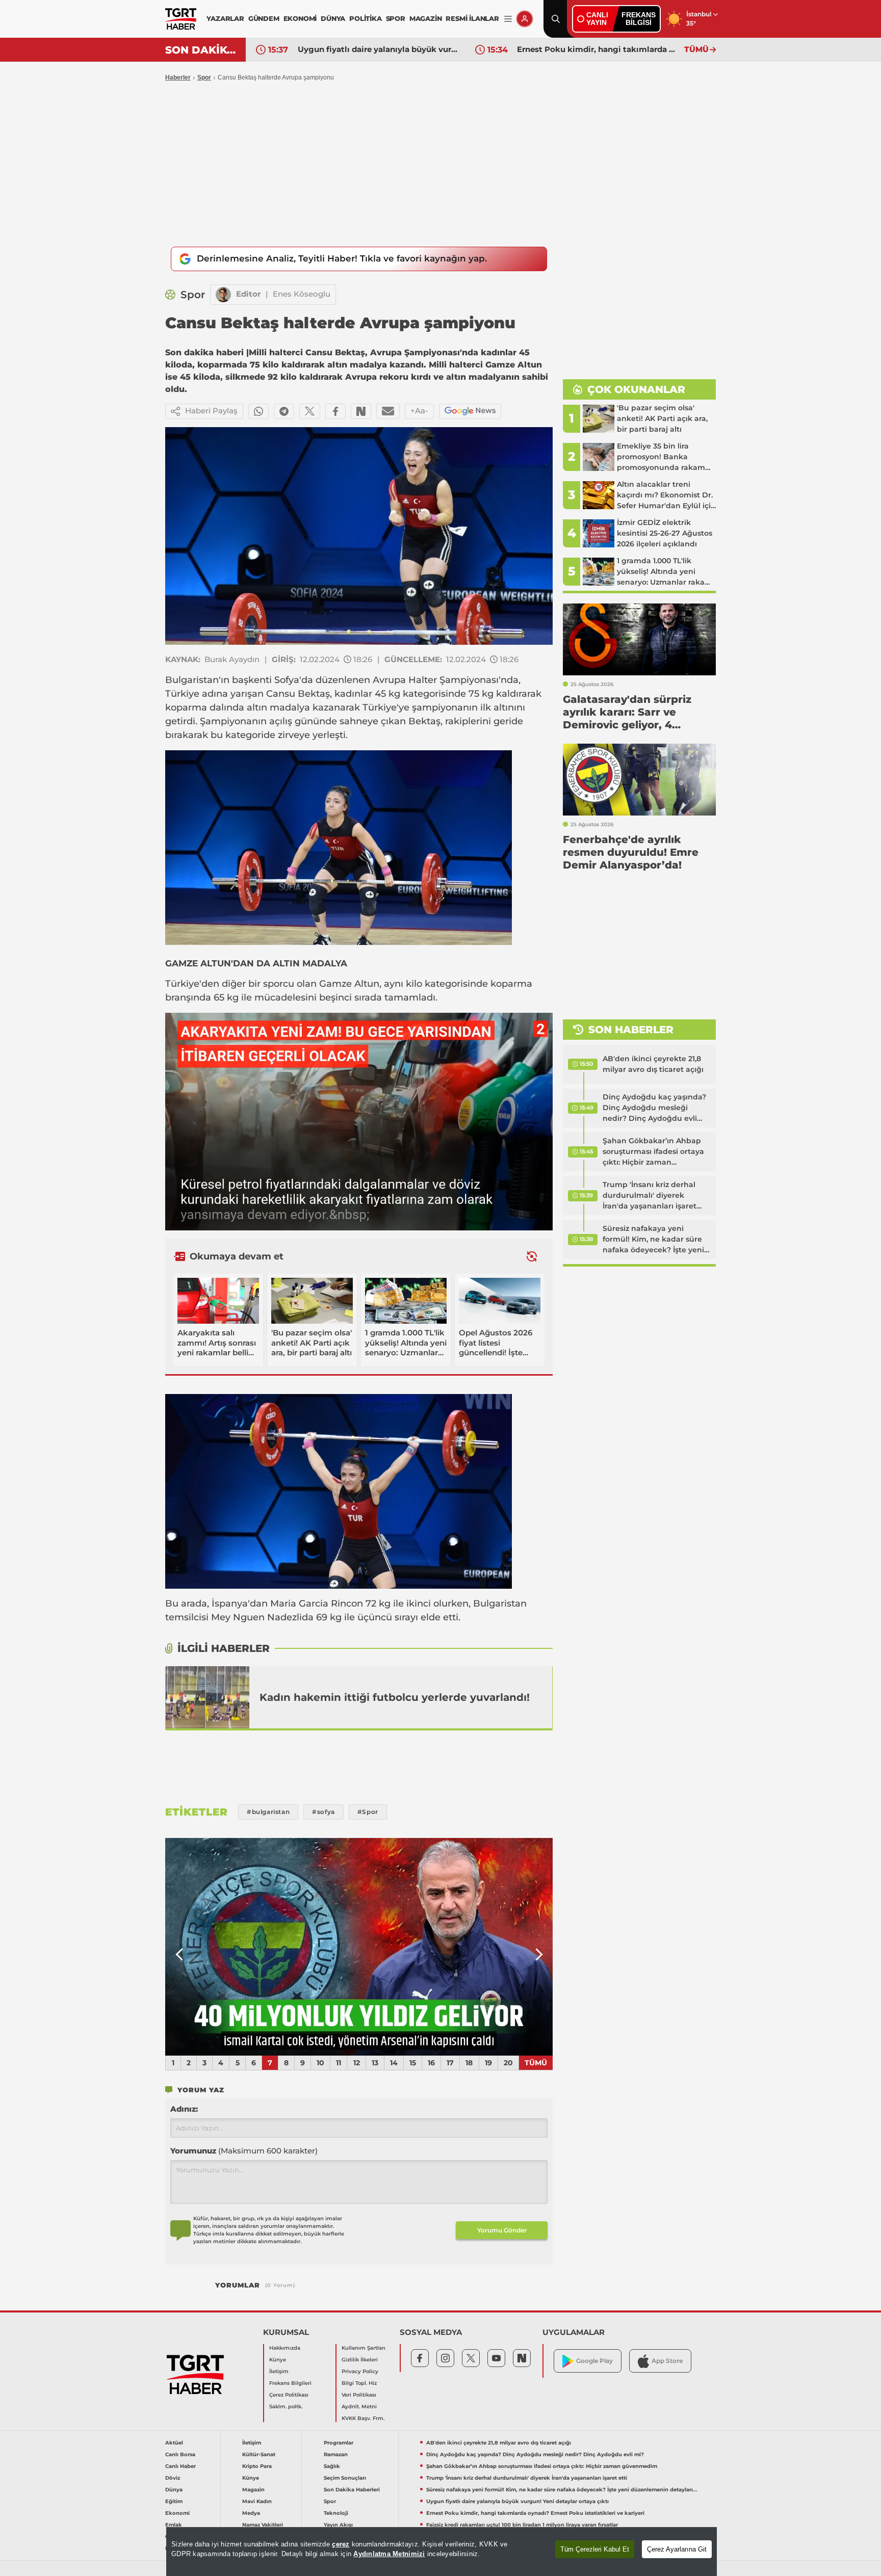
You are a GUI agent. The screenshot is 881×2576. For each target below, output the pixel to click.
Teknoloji (336, 2513)
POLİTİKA (365, 18)
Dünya (174, 2490)
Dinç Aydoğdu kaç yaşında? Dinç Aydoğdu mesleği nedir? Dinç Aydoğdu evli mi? (654, 1108)
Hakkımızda (285, 2348)
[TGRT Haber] (181, 19)
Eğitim (174, 2501)
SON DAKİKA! (202, 50)
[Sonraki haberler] (532, 1256)
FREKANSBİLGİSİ (639, 19)
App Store (667, 2361)
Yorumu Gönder (502, 2230)
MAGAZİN (426, 18)
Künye (278, 2360)
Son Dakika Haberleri (352, 2490)
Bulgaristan (192, 680)
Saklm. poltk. (286, 2407)
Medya (251, 2513)
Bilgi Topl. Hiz (359, 2383)
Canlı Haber (180, 2466)
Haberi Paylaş (211, 411)
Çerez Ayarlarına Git (677, 2549)
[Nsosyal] (361, 411)
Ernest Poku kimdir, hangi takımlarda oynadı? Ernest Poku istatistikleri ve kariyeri (379, 49)
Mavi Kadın (257, 2501)
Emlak (174, 2525)
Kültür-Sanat (259, 2454)
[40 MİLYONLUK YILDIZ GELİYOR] (359, 1947)
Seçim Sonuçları (345, 2478)
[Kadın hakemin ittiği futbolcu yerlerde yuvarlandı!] (208, 1697)
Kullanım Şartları (364, 2348)
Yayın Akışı (338, 2525)
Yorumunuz (244, 2151)
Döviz (173, 2478)
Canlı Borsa (180, 2454)
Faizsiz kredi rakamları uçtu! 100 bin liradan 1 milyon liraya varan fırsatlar (598, 49)
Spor (204, 77)
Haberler (178, 77)
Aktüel (174, 2443)
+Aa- (419, 411)
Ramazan (336, 2454)
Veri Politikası (359, 2395)
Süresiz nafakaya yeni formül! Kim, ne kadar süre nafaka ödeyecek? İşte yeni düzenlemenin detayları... (653, 1240)
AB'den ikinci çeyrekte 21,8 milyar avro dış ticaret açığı (653, 1064)
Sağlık (332, 2466)
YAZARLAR (225, 18)
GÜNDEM (264, 18)
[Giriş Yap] (525, 19)
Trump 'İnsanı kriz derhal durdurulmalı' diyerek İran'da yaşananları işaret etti (650, 1196)
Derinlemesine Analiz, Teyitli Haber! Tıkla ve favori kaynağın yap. (342, 258)
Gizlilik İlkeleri (360, 2360)
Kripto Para (257, 2466)
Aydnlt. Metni (359, 2407)
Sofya (287, 680)
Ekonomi (177, 2513)
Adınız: (184, 2109)
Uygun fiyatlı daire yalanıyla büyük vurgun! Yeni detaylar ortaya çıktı (517, 2501)
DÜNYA (333, 18)
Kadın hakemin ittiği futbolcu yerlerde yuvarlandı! (395, 1697)
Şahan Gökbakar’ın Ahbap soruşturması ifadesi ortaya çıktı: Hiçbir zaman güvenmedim (653, 1152)
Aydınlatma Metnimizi (389, 2554)
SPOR (396, 18)
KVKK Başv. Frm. (363, 2418)
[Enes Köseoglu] (223, 295)
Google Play (594, 2361)
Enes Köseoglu (302, 294)
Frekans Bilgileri (290, 2383)
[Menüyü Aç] (508, 19)
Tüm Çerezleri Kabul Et (595, 2549)
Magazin (253, 2490)
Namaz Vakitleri (263, 2525)
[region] (442, 2552)
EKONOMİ (300, 18)
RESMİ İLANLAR (472, 18)
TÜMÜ (696, 49)
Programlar (339, 2443)
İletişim (279, 2371)
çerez (341, 2544)
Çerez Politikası (289, 2395)
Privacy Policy (360, 2371)
